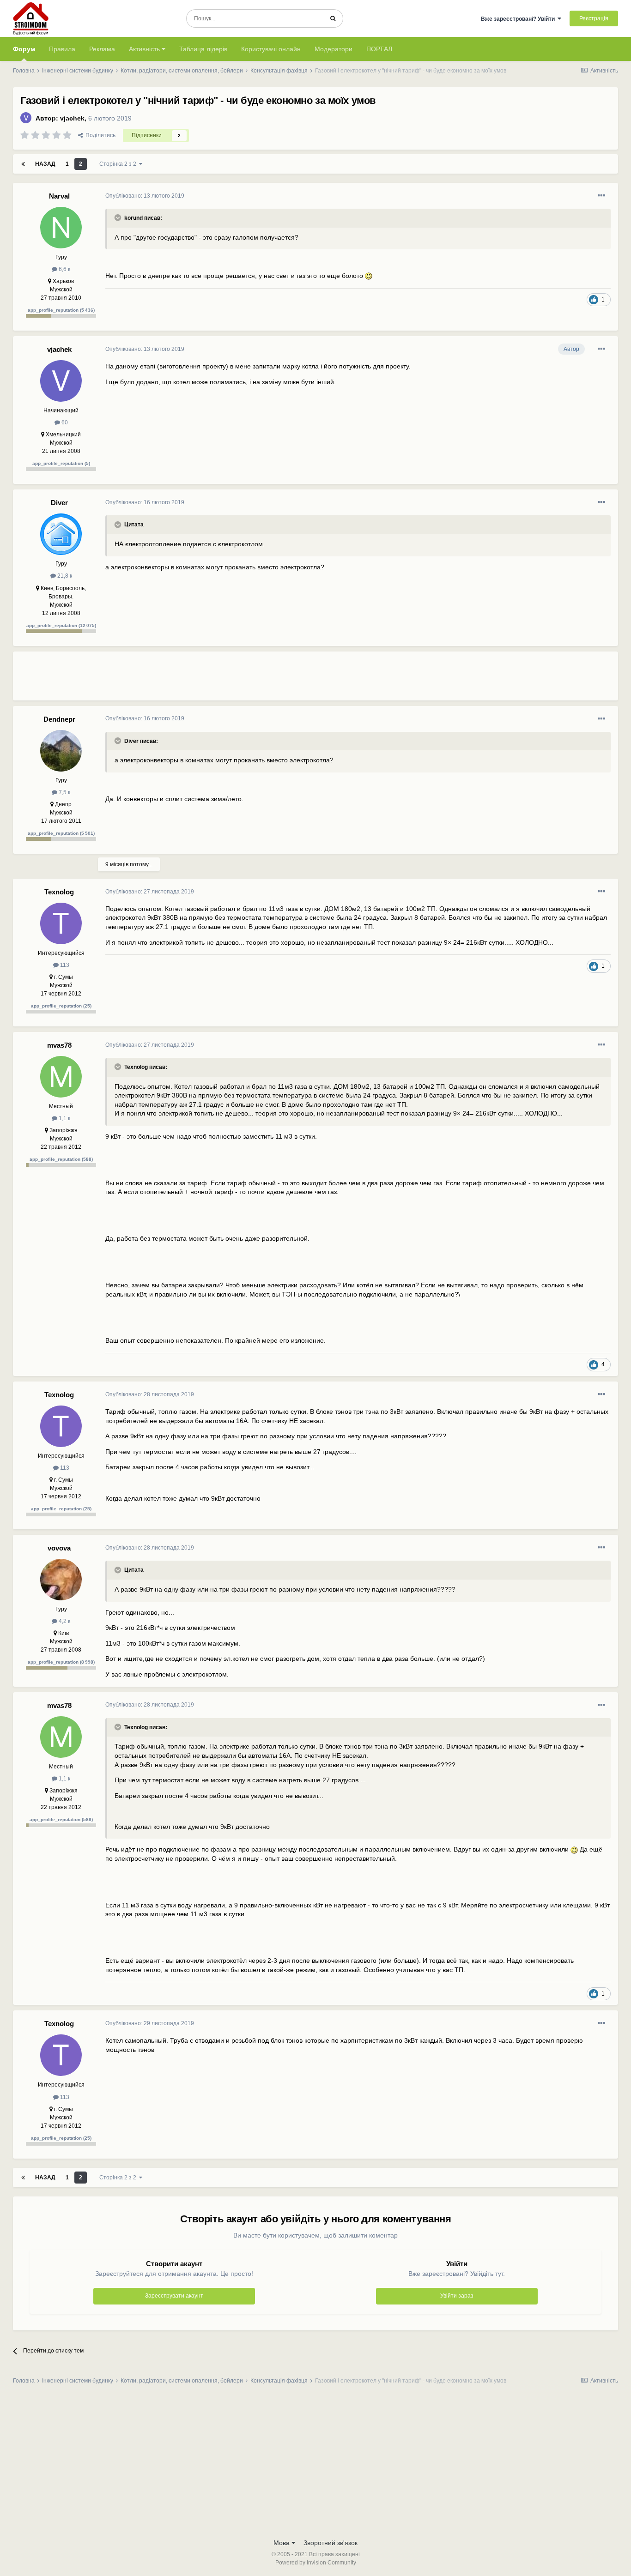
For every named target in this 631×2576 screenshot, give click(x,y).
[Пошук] (333, 18)
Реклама (102, 49)
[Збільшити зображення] (369, 276)
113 (64, 965)
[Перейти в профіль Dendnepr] (61, 751)
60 (64, 422)
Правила (62, 49)
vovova (59, 1548)
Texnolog (59, 892)
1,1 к (64, 1118)
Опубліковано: (145, 196)
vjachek (72, 118)
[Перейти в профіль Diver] (61, 534)
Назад (45, 164)
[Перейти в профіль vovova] (61, 1580)
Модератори (334, 49)
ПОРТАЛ (379, 49)
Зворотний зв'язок (331, 2543)
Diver (59, 503)
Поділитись (99, 135)
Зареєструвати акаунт (174, 2296)
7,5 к (64, 792)
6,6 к (64, 269)
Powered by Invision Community (316, 2563)
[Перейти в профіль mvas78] (61, 1077)
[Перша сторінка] (23, 164)
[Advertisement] (273, 680)
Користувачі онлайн (271, 49)
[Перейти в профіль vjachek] (26, 118)
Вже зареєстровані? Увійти (519, 19)
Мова (282, 2543)
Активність (145, 49)
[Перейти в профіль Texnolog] (61, 923)
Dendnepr (59, 719)
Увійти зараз (457, 2296)
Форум (24, 49)
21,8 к (64, 576)
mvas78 (59, 1045)
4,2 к (64, 1621)
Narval (59, 196)
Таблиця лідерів (203, 49)
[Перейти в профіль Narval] (61, 228)
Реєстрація (594, 18)
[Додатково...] (601, 196)
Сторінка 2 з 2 (119, 164)
